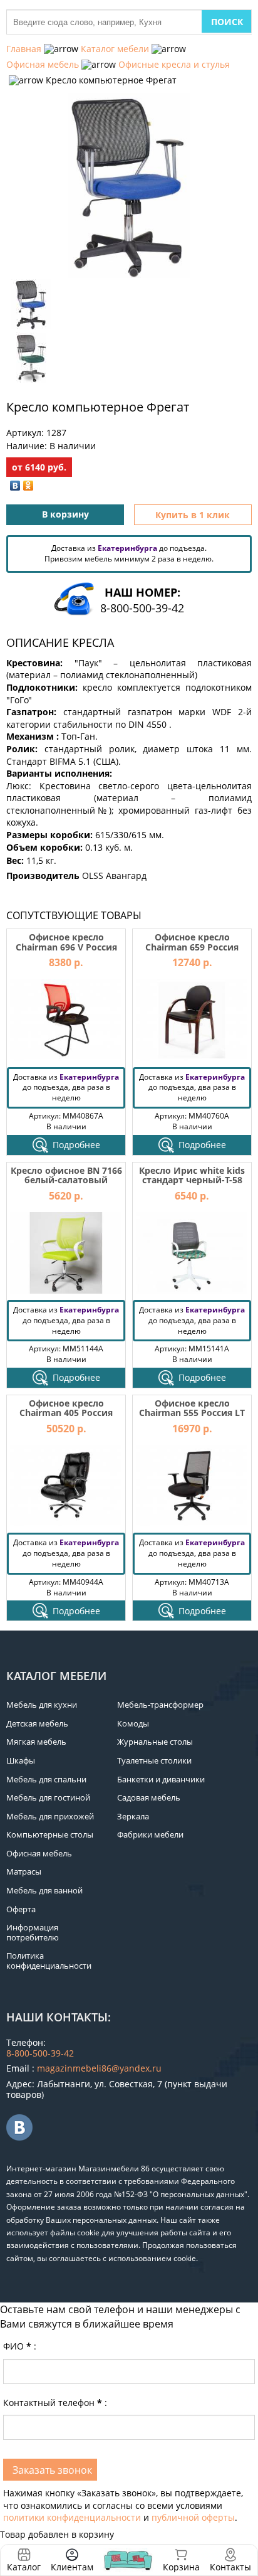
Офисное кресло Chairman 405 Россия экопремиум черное (66, 1413)
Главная (24, 49)
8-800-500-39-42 (142, 608)
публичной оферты (193, 2517)
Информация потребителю (33, 1932)
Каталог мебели (115, 49)
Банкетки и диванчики (161, 1779)
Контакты (230, 2567)
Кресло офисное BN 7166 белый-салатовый (66, 1175)
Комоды (133, 1723)
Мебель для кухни (42, 1705)
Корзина (181, 2560)
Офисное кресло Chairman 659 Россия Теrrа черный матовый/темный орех (192, 951)
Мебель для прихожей (50, 1816)
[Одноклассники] (28, 486)
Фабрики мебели (150, 1834)
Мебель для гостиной (48, 1797)
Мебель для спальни (46, 1779)
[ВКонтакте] (15, 486)
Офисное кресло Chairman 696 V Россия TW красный (66, 947)
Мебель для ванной (44, 1890)
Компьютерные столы (50, 1834)
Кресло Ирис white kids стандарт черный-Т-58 (192, 1175)
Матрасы (24, 1871)
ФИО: (20, 2346)
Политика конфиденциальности (49, 1961)
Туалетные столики (154, 1760)
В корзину (65, 514)
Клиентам (72, 2567)
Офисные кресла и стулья (174, 64)
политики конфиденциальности (72, 2517)
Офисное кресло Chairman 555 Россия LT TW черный (192, 1413)
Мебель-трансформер (160, 1705)
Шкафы (21, 1760)
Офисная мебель (43, 64)
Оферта (21, 1909)
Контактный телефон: (55, 2403)
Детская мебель (37, 1723)
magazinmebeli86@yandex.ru (99, 2068)
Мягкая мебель (36, 1742)
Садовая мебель (149, 1797)
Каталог (24, 2567)
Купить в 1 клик (193, 515)
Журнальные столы (155, 1742)
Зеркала (133, 1816)
